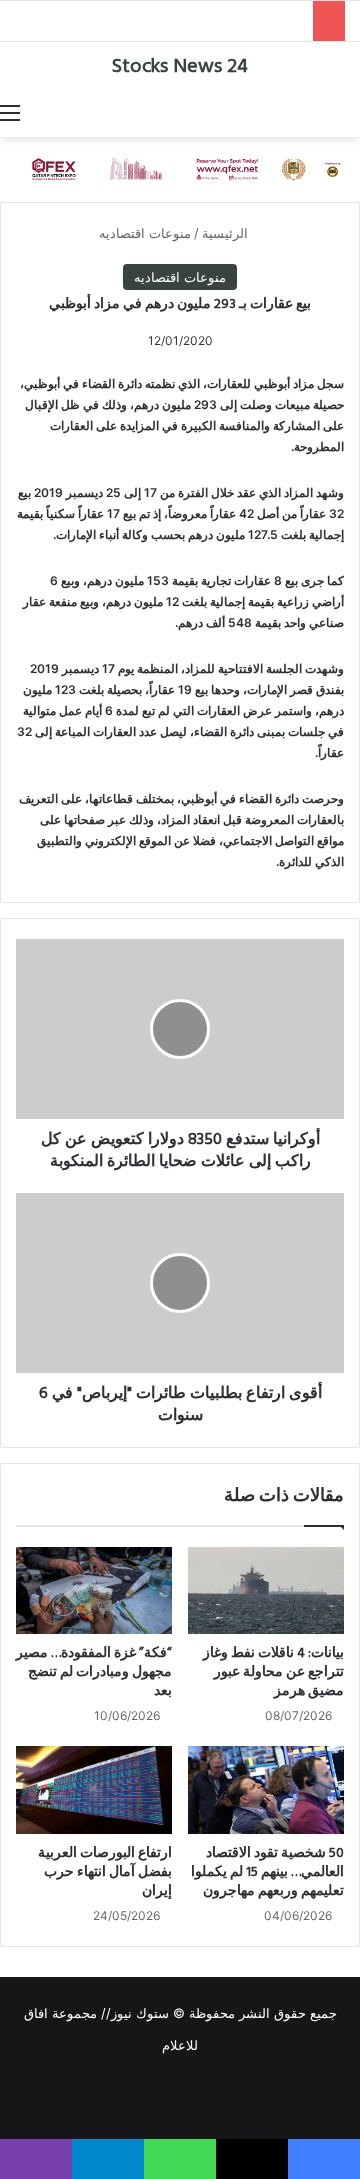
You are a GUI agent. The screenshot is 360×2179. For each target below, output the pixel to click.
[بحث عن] (350, 112)
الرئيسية (227, 233)
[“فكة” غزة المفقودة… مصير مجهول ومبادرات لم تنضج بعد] (94, 1591)
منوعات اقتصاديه (145, 233)
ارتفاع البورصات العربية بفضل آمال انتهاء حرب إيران (105, 1872)
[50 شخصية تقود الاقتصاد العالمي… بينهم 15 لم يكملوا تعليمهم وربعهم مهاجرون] (266, 1790)
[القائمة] (10, 112)
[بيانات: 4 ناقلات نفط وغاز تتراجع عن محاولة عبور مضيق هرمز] (266, 1591)
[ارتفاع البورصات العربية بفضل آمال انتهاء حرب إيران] (94, 1790)
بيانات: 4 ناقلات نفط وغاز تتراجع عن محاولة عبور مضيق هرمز (273, 1672)
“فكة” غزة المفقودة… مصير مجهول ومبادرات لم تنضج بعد (94, 1672)
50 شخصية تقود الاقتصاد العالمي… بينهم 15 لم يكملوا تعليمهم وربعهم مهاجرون (267, 1872)
